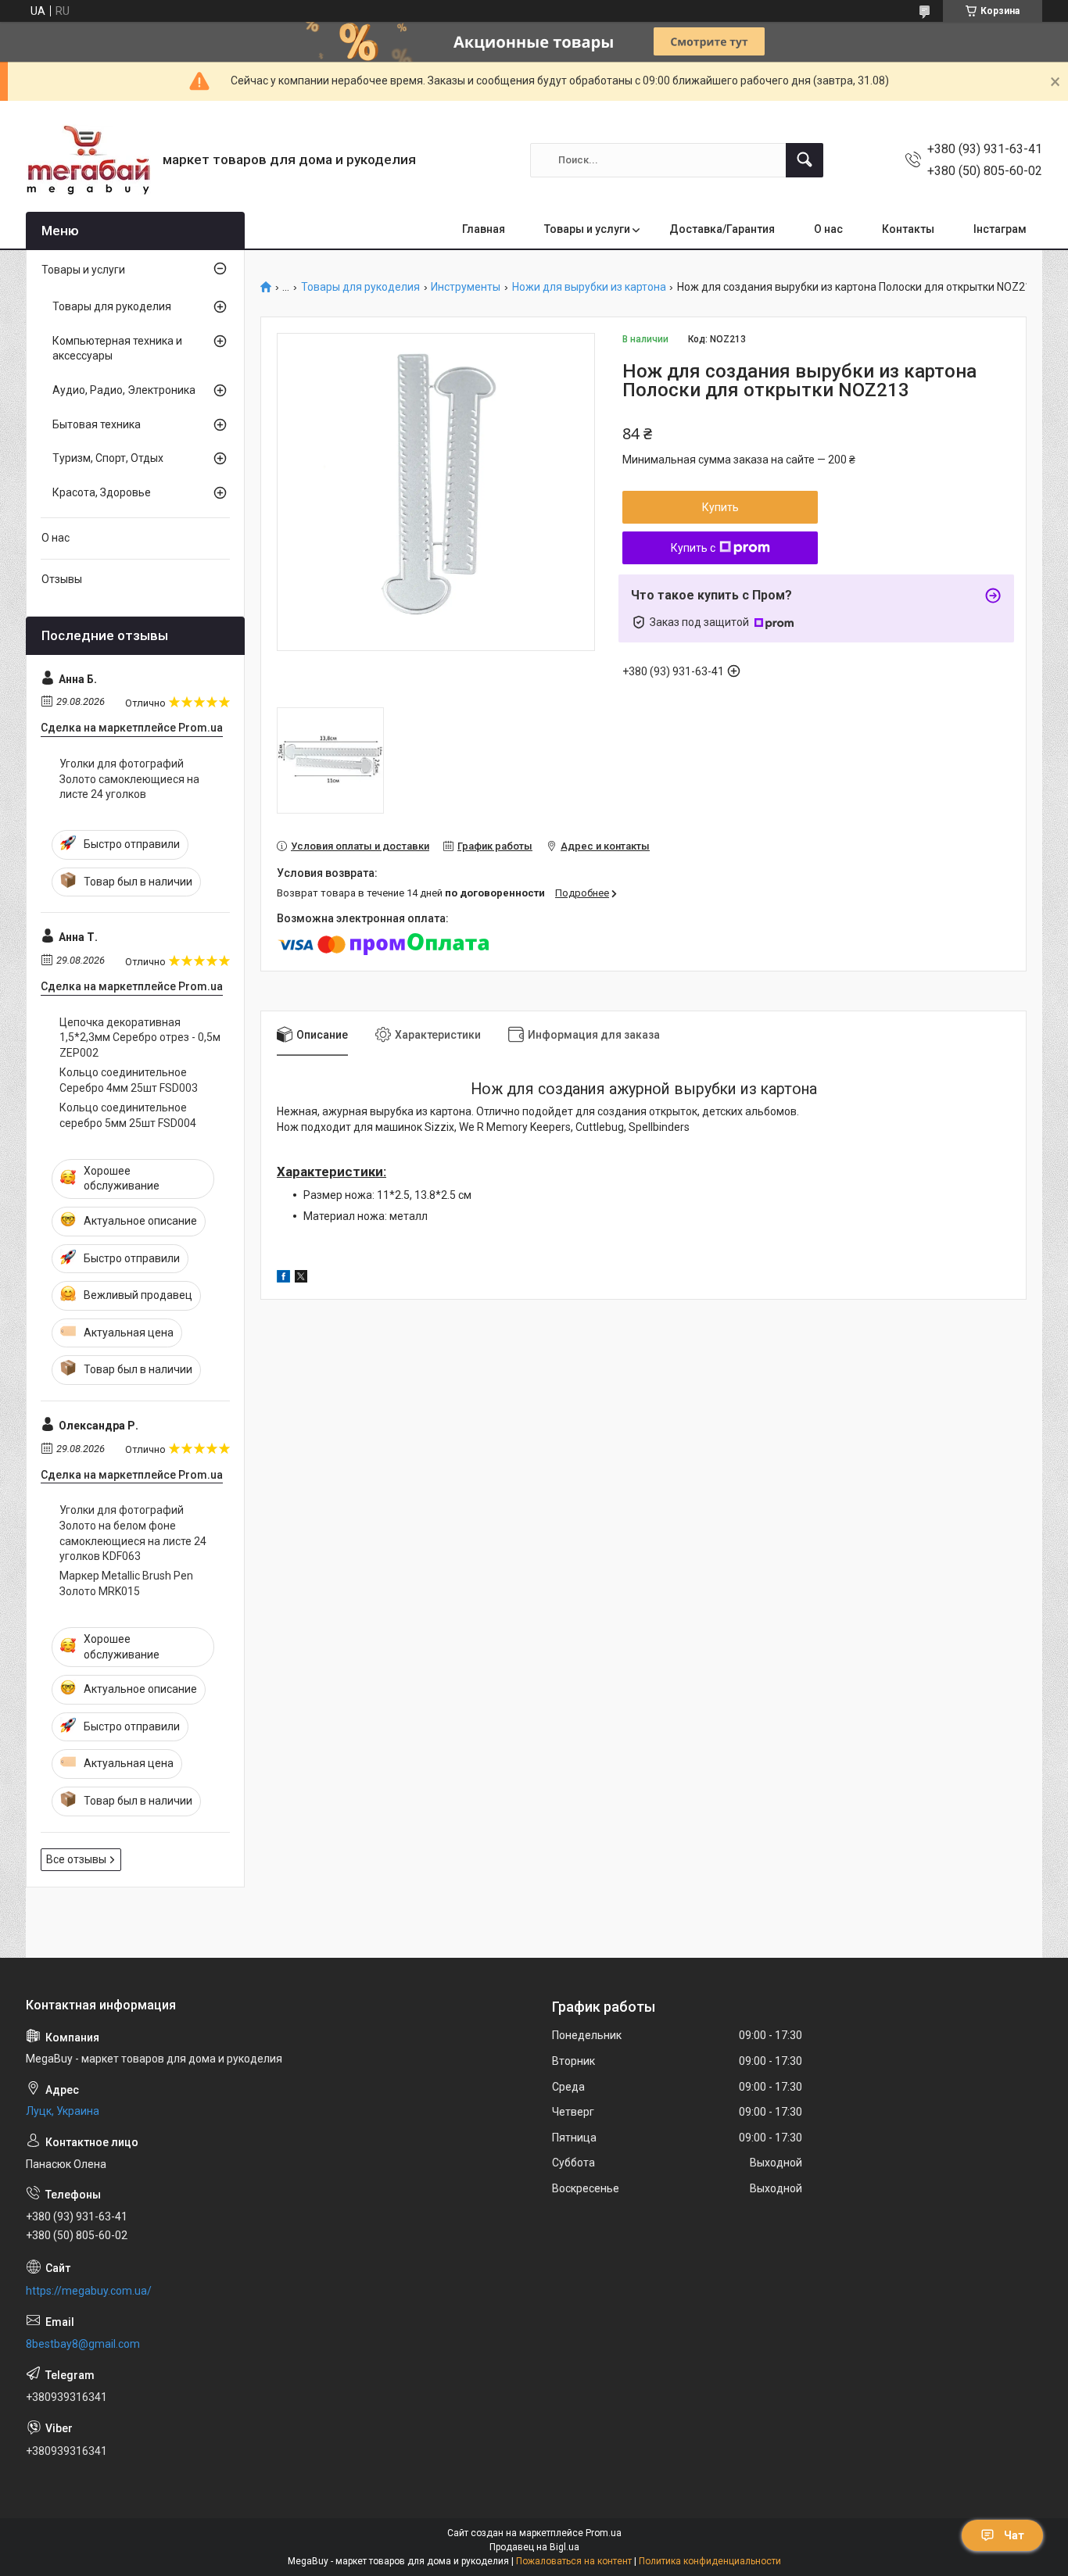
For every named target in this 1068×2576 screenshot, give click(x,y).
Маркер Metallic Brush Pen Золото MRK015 (126, 1583)
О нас (828, 229)
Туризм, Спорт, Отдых (108, 458)
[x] (301, 1279)
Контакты (908, 229)
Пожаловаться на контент (574, 2561)
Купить (720, 507)
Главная (484, 229)
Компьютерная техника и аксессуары (117, 349)
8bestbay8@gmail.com (83, 2344)
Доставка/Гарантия (722, 229)
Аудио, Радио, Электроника (124, 390)
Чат (1014, 2535)
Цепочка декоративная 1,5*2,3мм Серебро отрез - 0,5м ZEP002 (140, 1038)
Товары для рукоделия (360, 287)
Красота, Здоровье (102, 492)
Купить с (693, 548)
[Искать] (805, 160)
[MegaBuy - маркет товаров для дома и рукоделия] (88, 160)
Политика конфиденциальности (710, 2561)
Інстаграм (1000, 229)
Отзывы (62, 579)
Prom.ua (604, 2533)
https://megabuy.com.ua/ (89, 2291)
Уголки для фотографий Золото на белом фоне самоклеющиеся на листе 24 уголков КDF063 (133, 1533)
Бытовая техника (97, 424)
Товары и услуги (587, 229)
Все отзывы (76, 1859)
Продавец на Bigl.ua (534, 2547)
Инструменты (466, 287)
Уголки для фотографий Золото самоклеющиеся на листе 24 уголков (129, 779)
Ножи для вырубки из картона (589, 287)
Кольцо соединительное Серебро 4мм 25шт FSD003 (129, 1080)
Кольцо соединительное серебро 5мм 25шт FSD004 (128, 1115)
